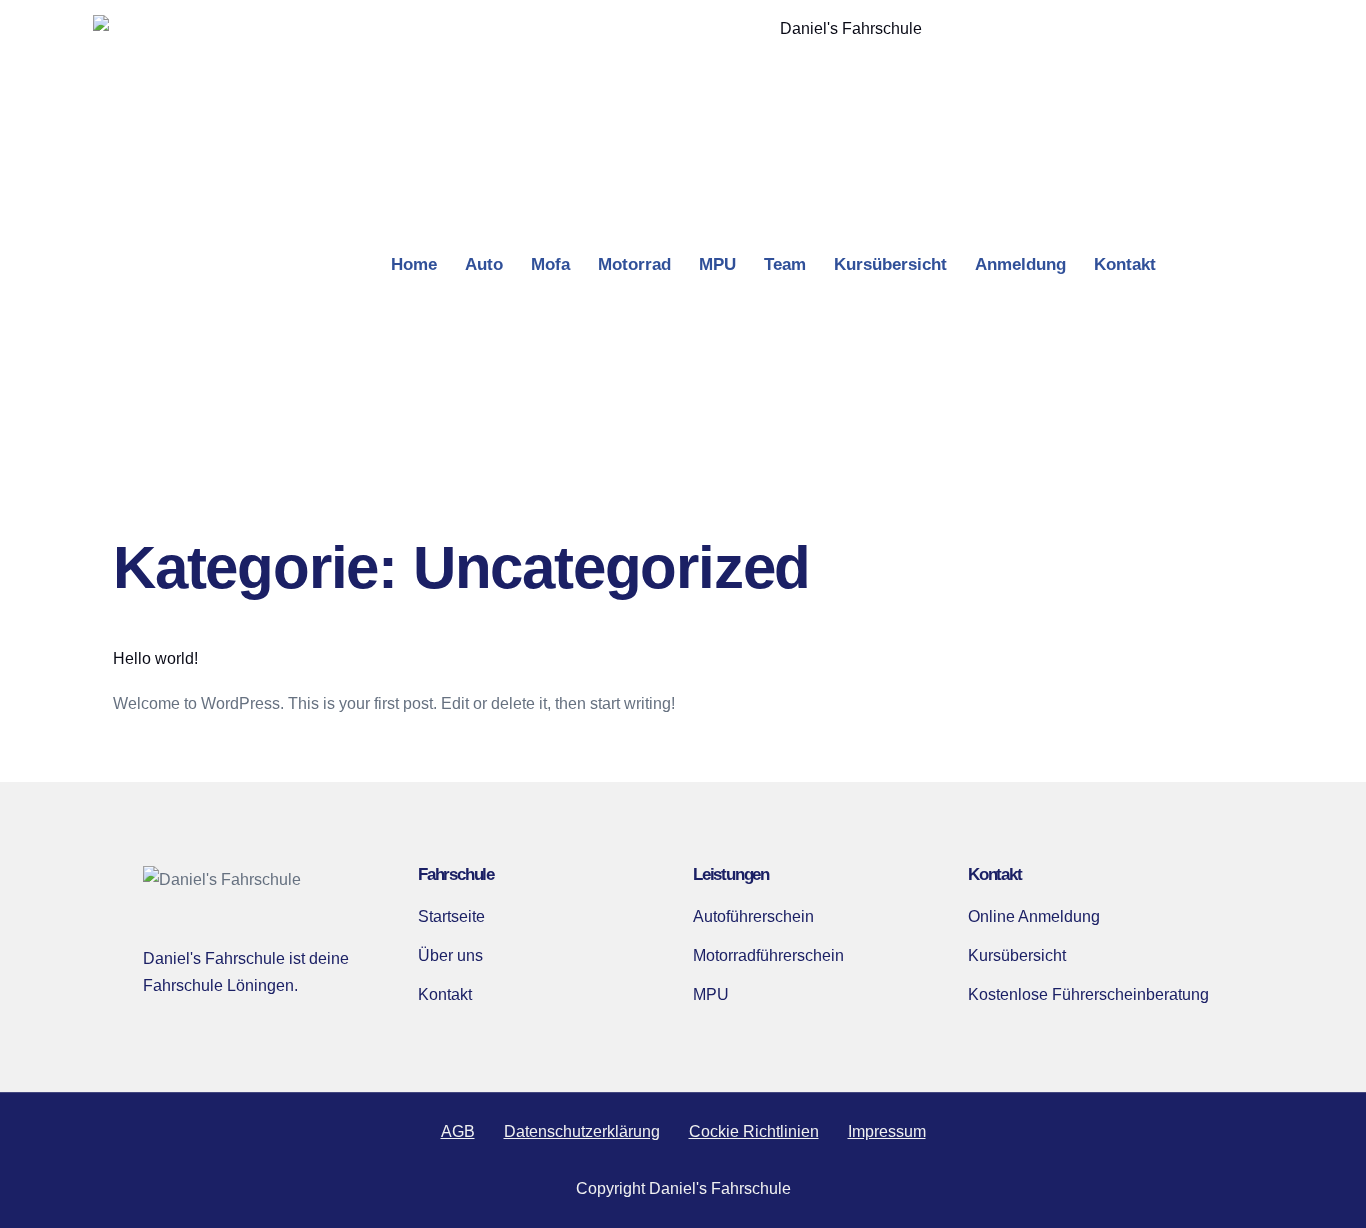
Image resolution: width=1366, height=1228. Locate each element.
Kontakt (1125, 264)
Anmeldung (1020, 264)
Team (785, 264)
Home (414, 264)
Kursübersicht (890, 264)
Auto (484, 264)
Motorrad (634, 264)
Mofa (550, 264)
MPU (717, 264)
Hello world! (155, 658)
